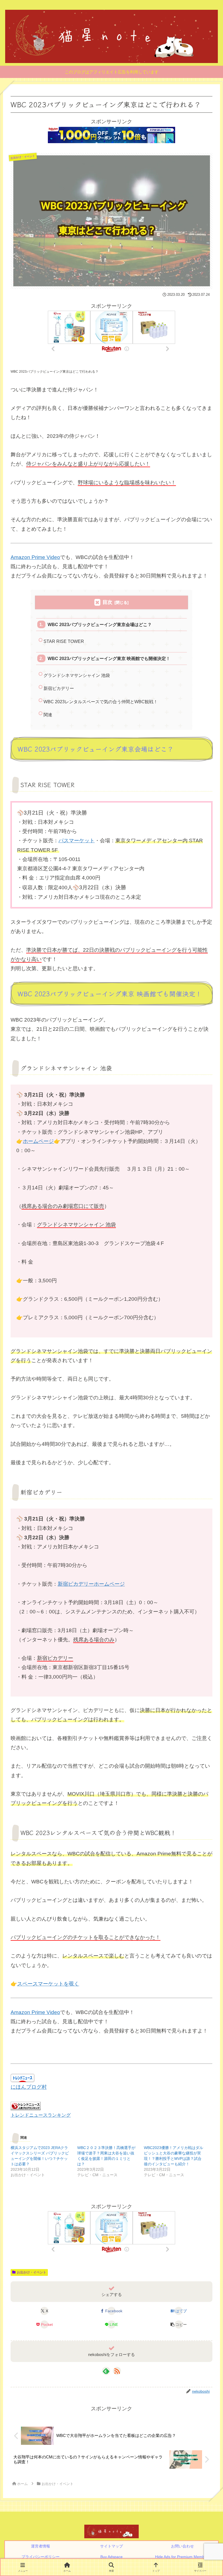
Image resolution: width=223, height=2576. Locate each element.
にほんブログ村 (29, 2087)
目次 (107, 602)
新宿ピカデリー (59, 688)
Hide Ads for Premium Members (182, 2557)
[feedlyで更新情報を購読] (106, 2371)
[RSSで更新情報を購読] (117, 2371)
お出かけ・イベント (32, 2272)
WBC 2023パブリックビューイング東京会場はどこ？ (100, 624)
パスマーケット (77, 841)
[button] (179, 2324)
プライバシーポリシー (41, 2557)
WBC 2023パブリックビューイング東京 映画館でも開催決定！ (109, 658)
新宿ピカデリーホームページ (91, 1584)
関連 (48, 715)
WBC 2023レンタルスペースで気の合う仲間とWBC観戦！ (101, 702)
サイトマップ (112, 2546)
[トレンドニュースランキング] (26, 2105)
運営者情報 (41, 2546)
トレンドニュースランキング (41, 2115)
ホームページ (38, 1141)
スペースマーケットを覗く (48, 1984)
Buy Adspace (112, 2557)
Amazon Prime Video (35, 557)
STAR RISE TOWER (64, 641)
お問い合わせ (182, 2546)
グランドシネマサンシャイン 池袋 (77, 675)
